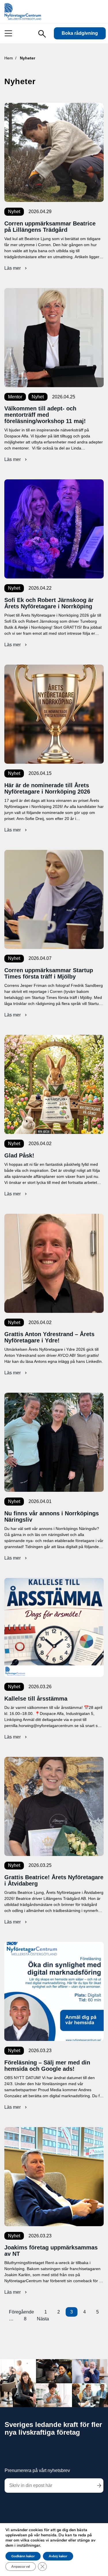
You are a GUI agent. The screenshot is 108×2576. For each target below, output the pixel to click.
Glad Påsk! (19, 1155)
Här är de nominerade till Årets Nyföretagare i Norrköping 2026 (47, 788)
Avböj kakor (58, 2556)
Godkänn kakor (23, 2556)
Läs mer (16, 268)
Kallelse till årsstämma (36, 1699)
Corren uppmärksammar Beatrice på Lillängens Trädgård (50, 227)
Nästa (43, 2319)
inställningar (28, 2546)
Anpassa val (21, 2567)
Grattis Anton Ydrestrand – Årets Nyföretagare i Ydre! (49, 1337)
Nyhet (14, 212)
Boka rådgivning (80, 33)
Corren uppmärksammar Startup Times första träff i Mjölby (49, 973)
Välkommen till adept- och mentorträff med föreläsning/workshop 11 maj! (45, 415)
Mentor (15, 397)
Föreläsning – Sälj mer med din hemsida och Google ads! (47, 2066)
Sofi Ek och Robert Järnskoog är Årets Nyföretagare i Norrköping (49, 603)
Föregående (21, 2312)
